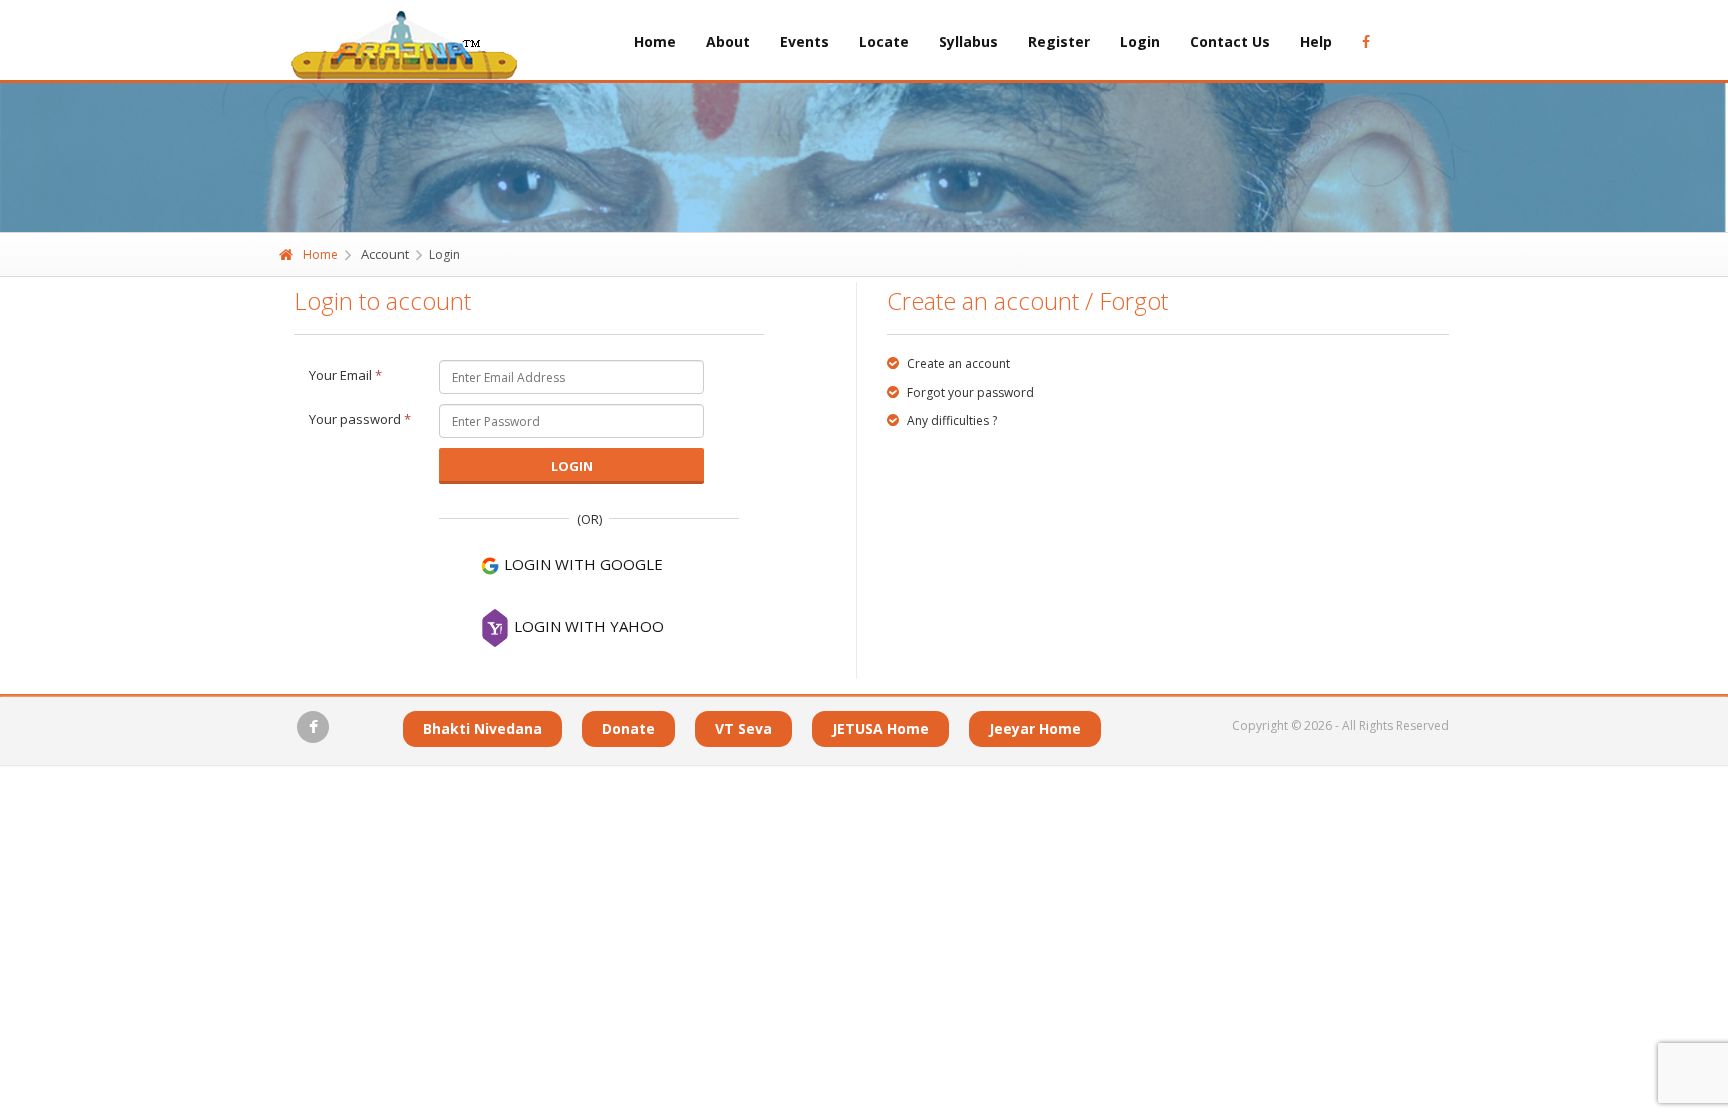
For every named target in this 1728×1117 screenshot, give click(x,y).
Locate (884, 41)
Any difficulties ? (950, 420)
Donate (628, 728)
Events (804, 41)
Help (1316, 41)
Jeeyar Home (1035, 728)
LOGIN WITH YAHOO (587, 626)
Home (655, 41)
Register (1059, 41)
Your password (360, 419)
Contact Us (1230, 41)
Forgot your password (969, 392)
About (728, 41)
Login (1140, 41)
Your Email (345, 375)
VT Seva (743, 728)
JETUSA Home (880, 728)
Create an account (957, 363)
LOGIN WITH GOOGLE (581, 564)
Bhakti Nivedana (482, 728)
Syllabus (968, 41)
